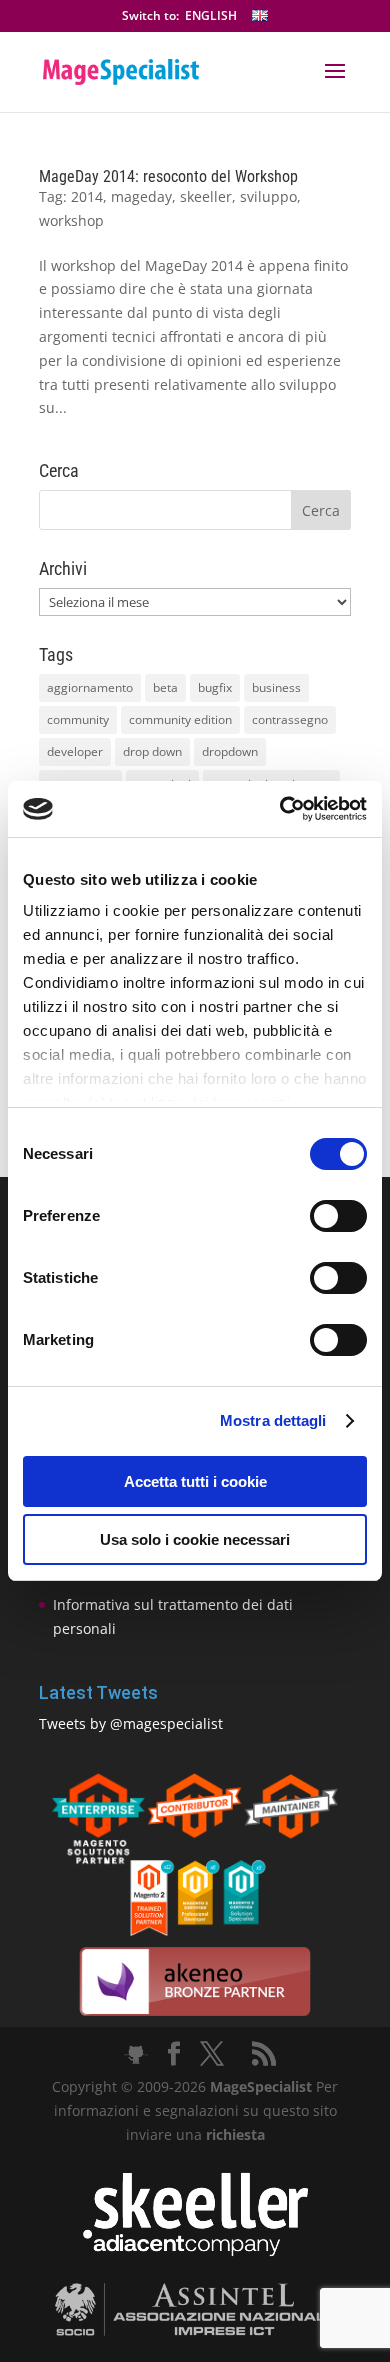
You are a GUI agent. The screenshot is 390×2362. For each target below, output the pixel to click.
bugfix (215, 687)
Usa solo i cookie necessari (195, 1539)
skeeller (206, 196)
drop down (152, 751)
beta (165, 687)
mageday (141, 196)
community (78, 719)
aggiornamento (90, 687)
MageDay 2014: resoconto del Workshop (168, 176)
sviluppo (268, 196)
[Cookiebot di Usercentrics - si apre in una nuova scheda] (280, 809)
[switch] (338, 1216)
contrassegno (290, 719)
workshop (71, 220)
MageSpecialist (261, 2086)
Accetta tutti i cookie (195, 1481)
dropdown (230, 751)
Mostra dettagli (273, 1420)
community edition (180, 719)
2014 (87, 196)
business (276, 687)
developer (75, 751)
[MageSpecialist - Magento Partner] (195, 1930)
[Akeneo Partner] (195, 2014)
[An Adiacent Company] (195, 2251)
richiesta (233, 2134)
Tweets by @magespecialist (131, 1723)
